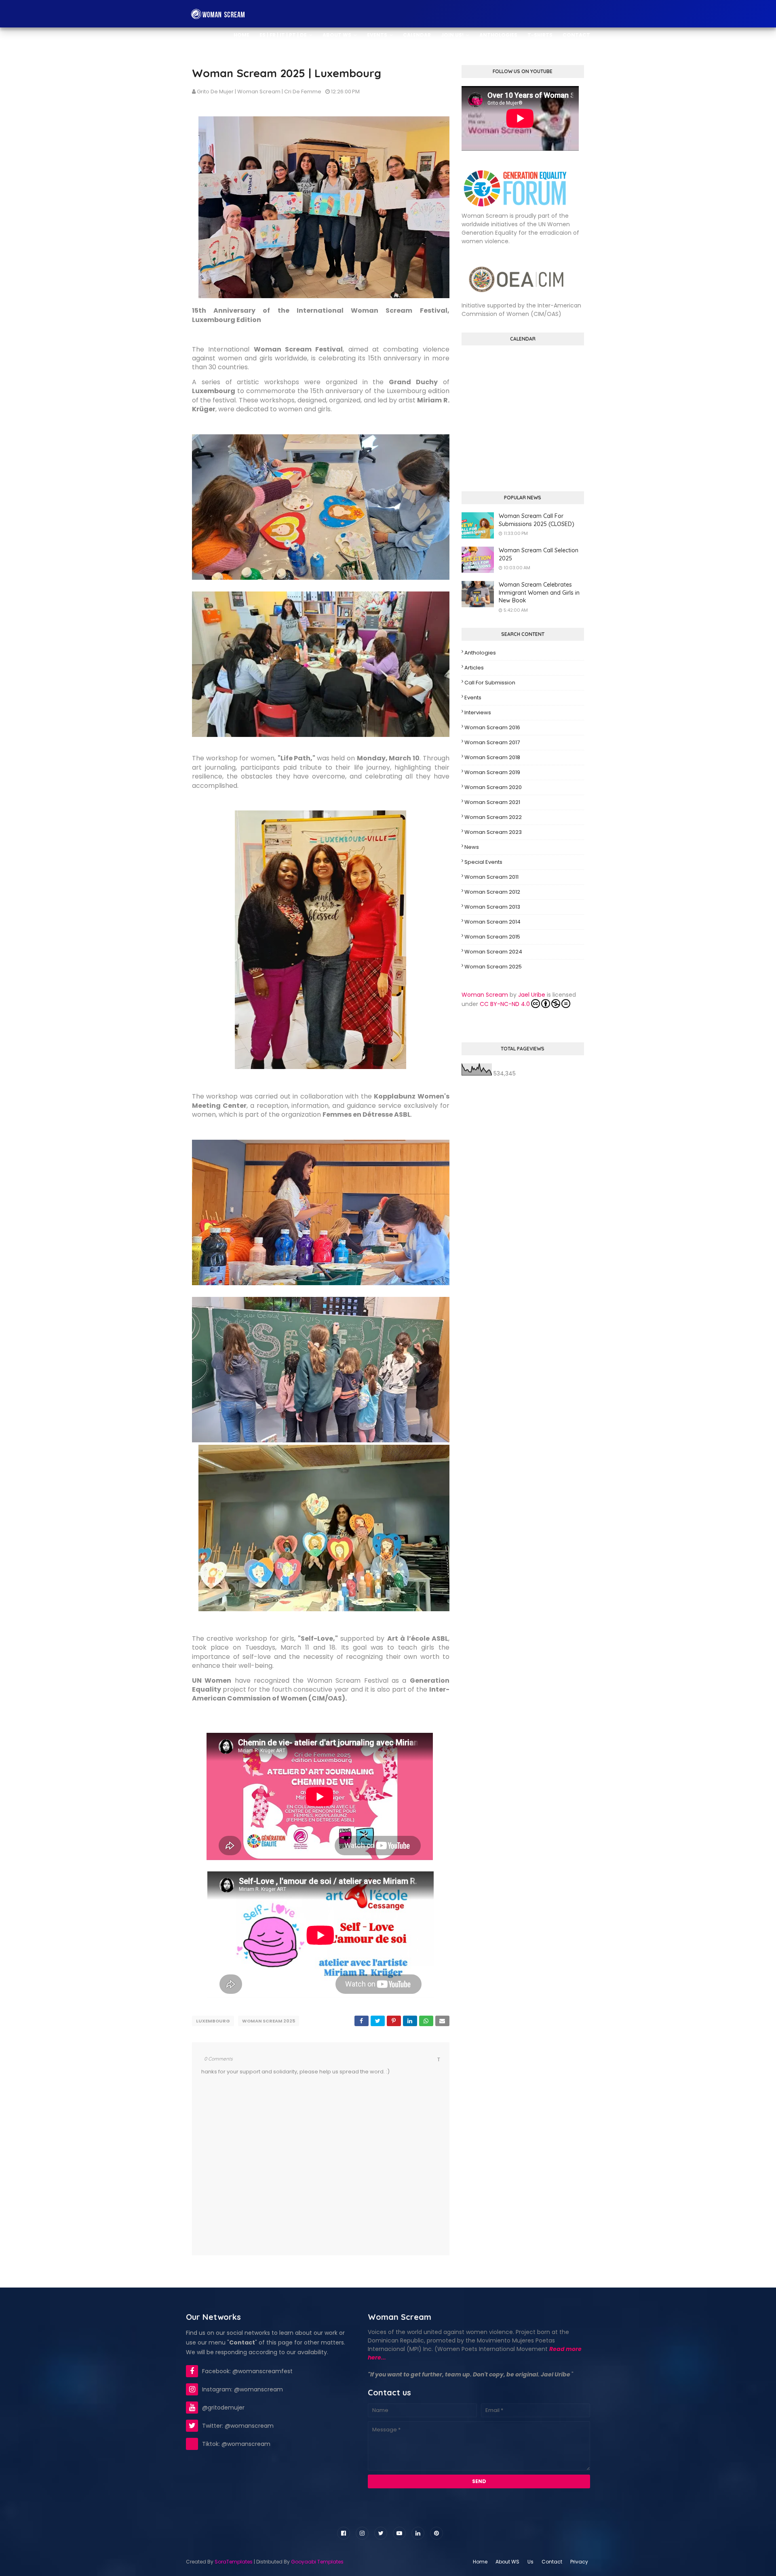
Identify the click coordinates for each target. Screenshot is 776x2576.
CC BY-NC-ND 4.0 (505, 1004)
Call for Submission (490, 683)
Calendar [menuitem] (417, 35)
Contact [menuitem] (576, 35)
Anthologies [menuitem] (498, 35)
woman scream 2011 (491, 877)
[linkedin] (418, 2533)
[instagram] (362, 2533)
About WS (507, 2562)
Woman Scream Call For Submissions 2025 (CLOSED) (537, 520)
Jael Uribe (532, 995)
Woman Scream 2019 (492, 772)
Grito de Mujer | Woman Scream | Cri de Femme (259, 92)
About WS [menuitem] (337, 35)
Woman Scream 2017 (492, 742)
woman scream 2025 (269, 2021)
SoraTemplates (234, 2562)
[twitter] (381, 2533)
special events (483, 862)
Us (530, 2562)
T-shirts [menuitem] (540, 35)
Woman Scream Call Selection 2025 (539, 554)
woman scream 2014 (492, 922)
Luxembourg (213, 2021)
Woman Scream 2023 (493, 832)
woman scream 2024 (493, 952)
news (472, 847)
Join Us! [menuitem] (452, 35)
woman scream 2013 (492, 907)
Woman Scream (485, 995)
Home (480, 2562)
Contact (552, 2562)
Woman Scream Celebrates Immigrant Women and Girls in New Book (539, 592)
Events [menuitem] (377, 35)
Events (473, 698)
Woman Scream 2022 (493, 817)
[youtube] (399, 2533)
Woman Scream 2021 (492, 802)
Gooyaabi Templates (317, 2562)
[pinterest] (436, 2533)
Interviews (478, 712)
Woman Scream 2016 (492, 727)
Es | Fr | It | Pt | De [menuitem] (283, 35)
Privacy (579, 2562)
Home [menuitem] (241, 35)
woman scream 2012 (492, 892)
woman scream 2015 (492, 937)
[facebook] (344, 2533)
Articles (474, 668)
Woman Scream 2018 (492, 757)
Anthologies (480, 653)
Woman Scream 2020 (493, 787)
